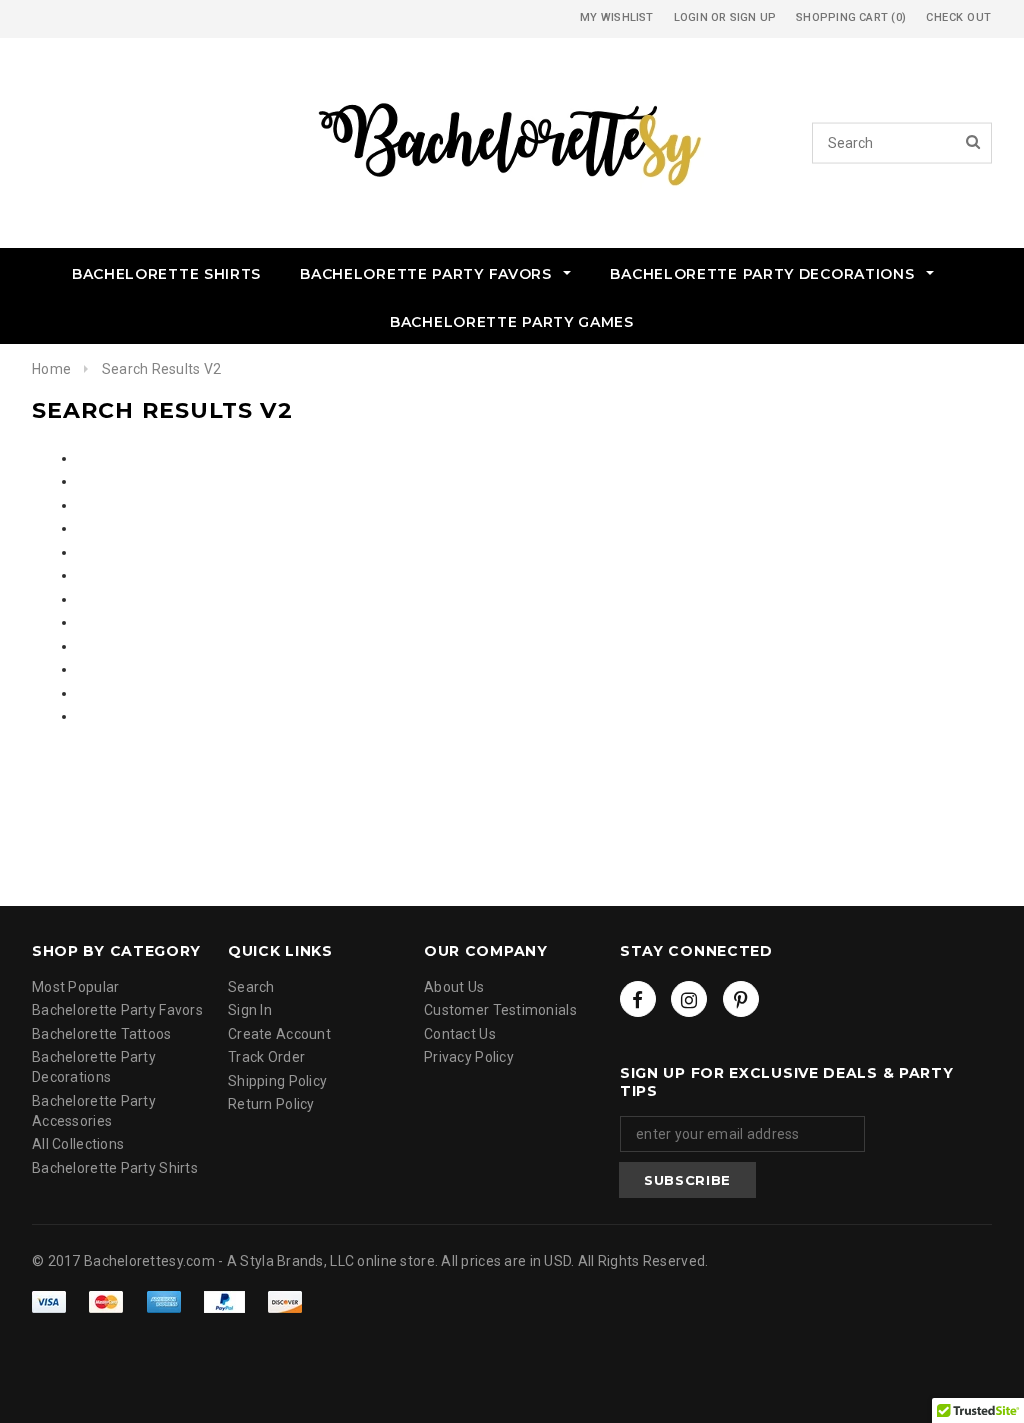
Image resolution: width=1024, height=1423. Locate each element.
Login (691, 17)
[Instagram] (689, 999)
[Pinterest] (741, 999)
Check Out (959, 17)
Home (51, 369)
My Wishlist (616, 17)
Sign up (753, 17)
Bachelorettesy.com (149, 1261)
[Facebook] (638, 999)
